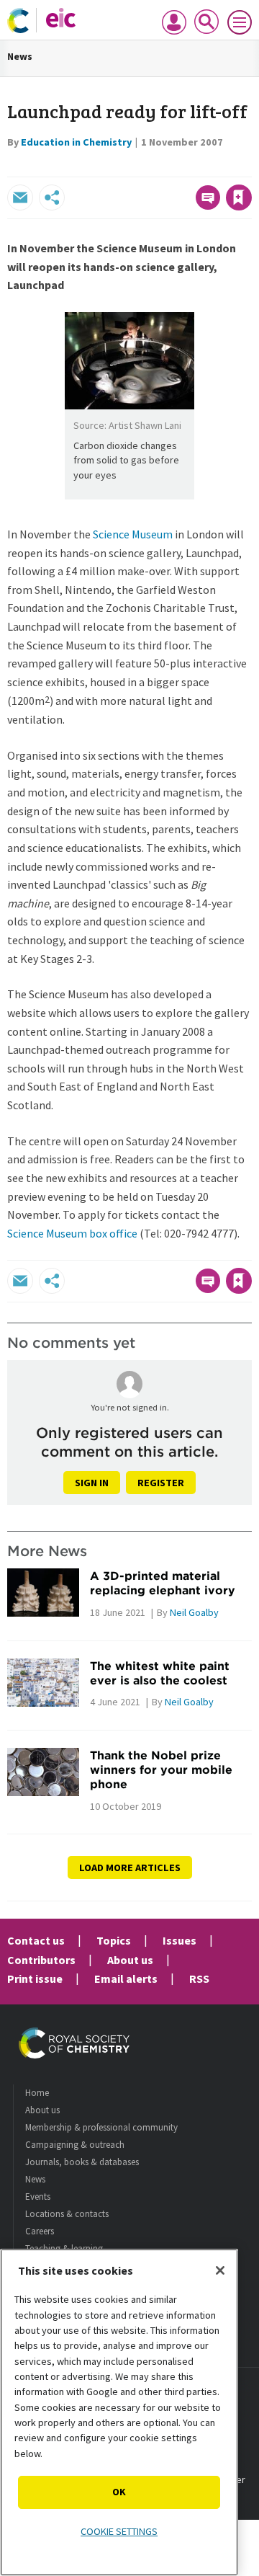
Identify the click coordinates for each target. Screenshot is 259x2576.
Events (38, 2197)
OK (119, 2492)
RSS (199, 1978)
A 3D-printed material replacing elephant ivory (163, 1583)
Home (37, 2093)
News (20, 56)
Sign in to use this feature (182, 166)
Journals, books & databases (82, 2162)
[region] (119, 2412)
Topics (114, 1940)
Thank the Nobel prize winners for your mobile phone (161, 1770)
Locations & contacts (67, 2214)
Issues (180, 1940)
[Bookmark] (239, 197)
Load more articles (130, 1867)
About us (130, 1960)
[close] (250, 166)
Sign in (92, 1483)
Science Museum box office (72, 1233)
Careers (40, 2231)
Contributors (41, 1960)
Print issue (35, 1978)
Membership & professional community (101, 2127)
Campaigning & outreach (75, 2145)
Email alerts (126, 1978)
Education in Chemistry (76, 142)
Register (161, 1483)
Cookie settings (119, 2531)
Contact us (36, 1940)
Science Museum (133, 534)
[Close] (220, 2270)
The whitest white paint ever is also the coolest (160, 1673)
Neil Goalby (194, 1612)
